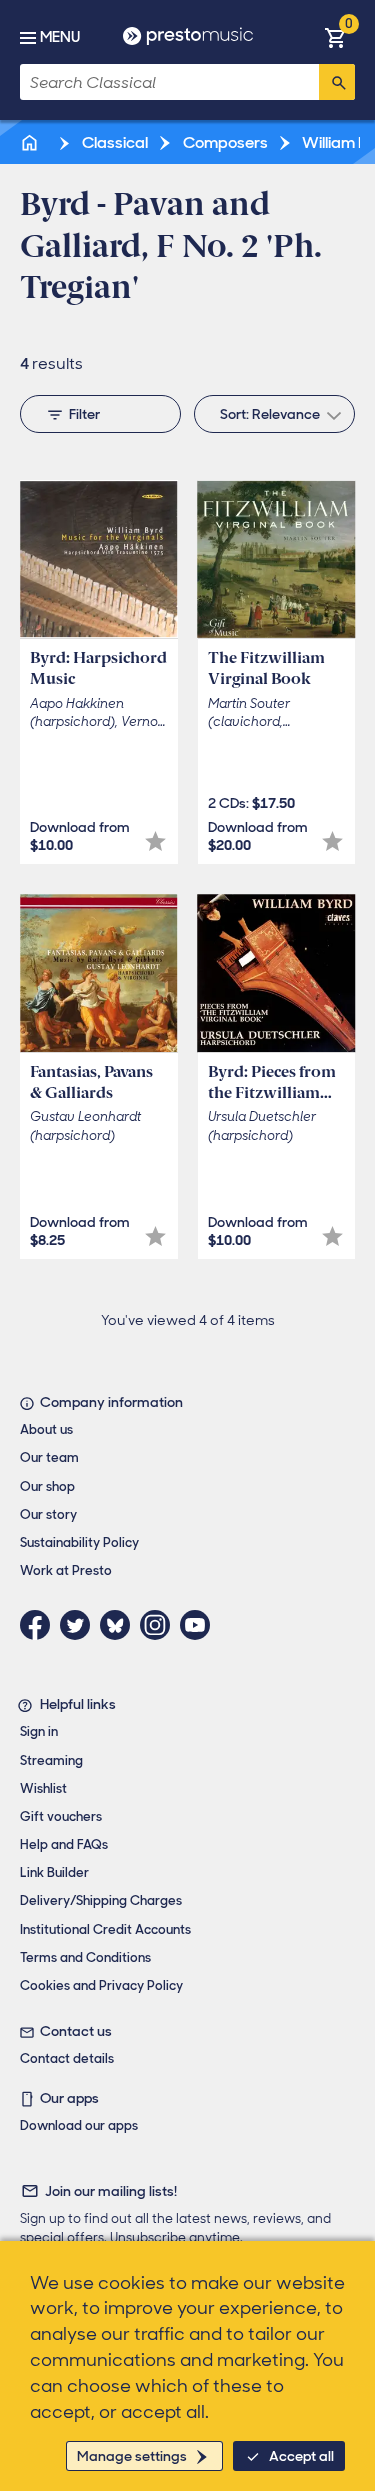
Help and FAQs (64, 1844)
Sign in (39, 1731)
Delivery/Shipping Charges (101, 1900)
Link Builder (54, 1872)
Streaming (51, 1760)
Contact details (67, 2058)
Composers (224, 142)
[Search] (337, 82)
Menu (60, 37)
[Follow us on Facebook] (40, 1625)
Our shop (47, 1486)
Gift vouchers (61, 1816)
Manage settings (132, 2456)
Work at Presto (66, 1570)
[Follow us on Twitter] (80, 1625)
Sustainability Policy (79, 1542)
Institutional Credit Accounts (105, 1929)
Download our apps (79, 2125)
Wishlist (43, 1788)
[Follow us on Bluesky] (120, 1625)
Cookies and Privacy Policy (101, 1985)
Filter (84, 414)
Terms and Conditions (85, 1957)
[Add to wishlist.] (155, 841)
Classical (113, 142)
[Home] (31, 142)
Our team (49, 1457)
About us (46, 1429)
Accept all (301, 2456)
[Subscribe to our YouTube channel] (200, 1625)
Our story (48, 1514)
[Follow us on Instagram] (160, 1625)
